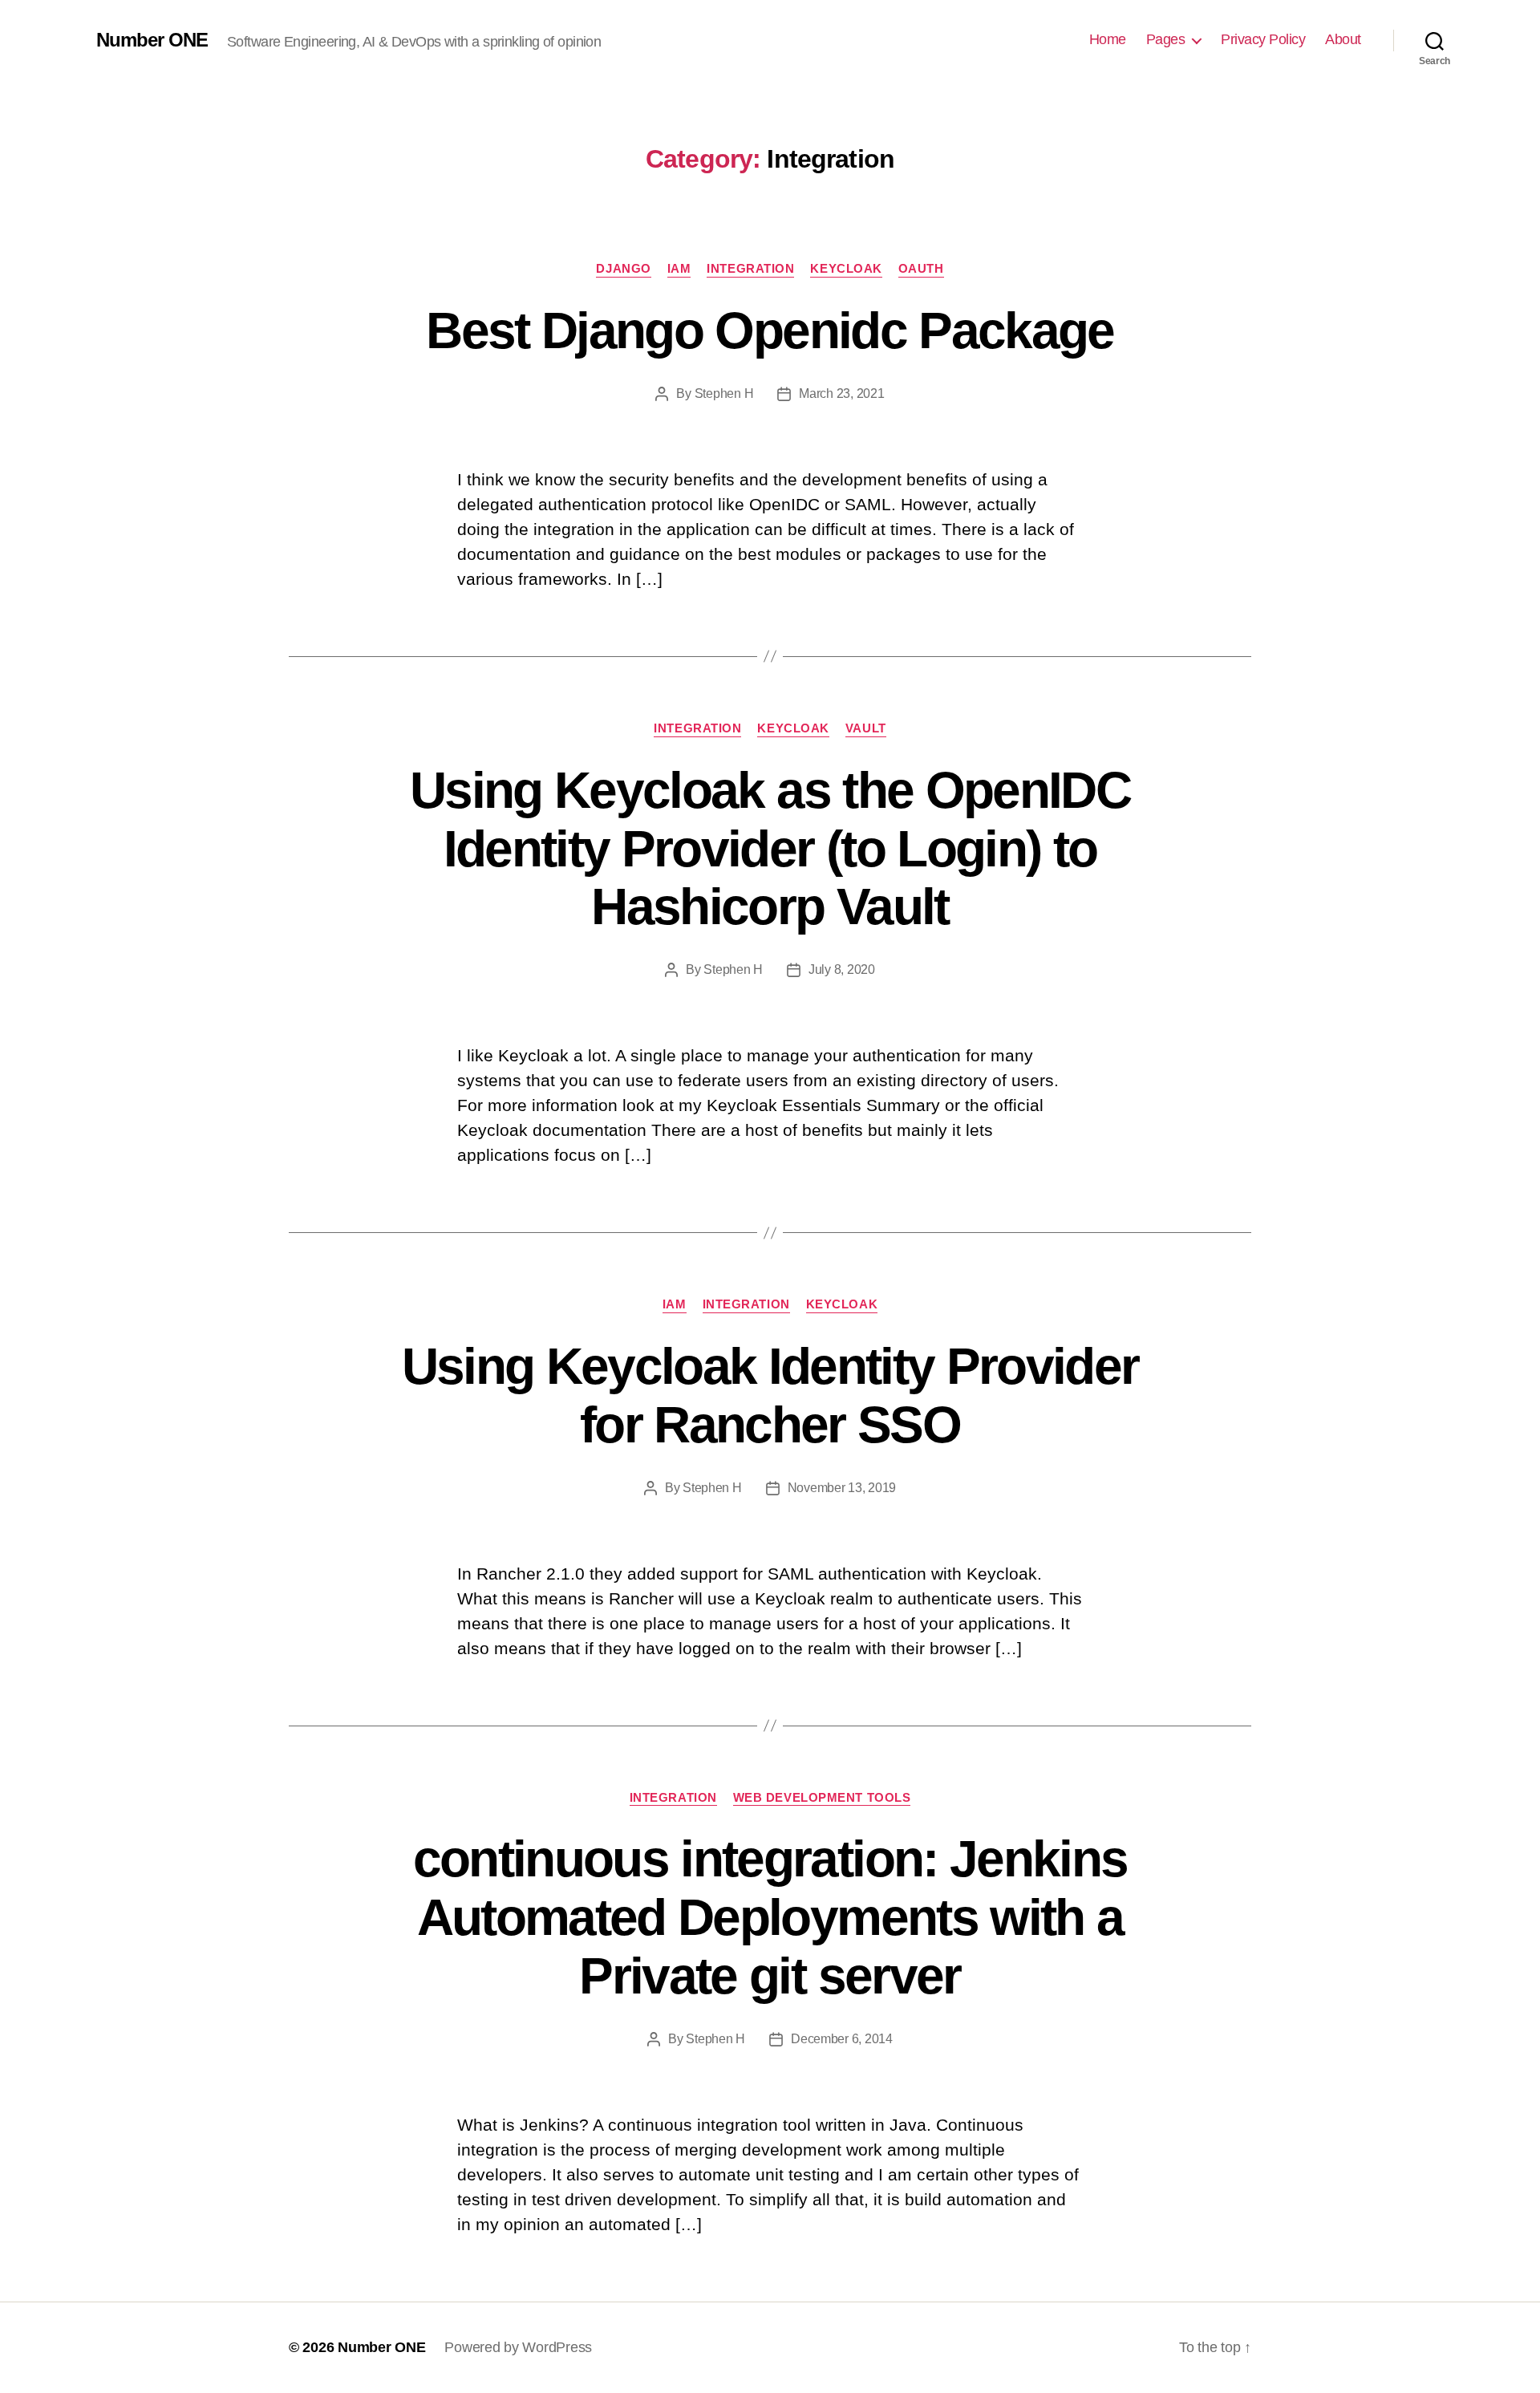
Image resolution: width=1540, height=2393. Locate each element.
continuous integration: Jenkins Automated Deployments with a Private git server (770, 1917)
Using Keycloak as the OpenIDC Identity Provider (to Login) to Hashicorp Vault (770, 849)
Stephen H (724, 393)
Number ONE (152, 40)
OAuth (921, 268)
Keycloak (846, 268)
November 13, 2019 (842, 1488)
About (1343, 39)
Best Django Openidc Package (770, 331)
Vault (866, 728)
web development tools (822, 1797)
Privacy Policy (1263, 39)
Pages (1166, 39)
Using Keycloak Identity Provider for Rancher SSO (770, 1395)
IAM (679, 268)
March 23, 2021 (841, 393)
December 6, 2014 (842, 2039)
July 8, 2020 (842, 969)
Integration (750, 268)
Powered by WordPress (518, 2347)
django (623, 268)
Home (1108, 39)
